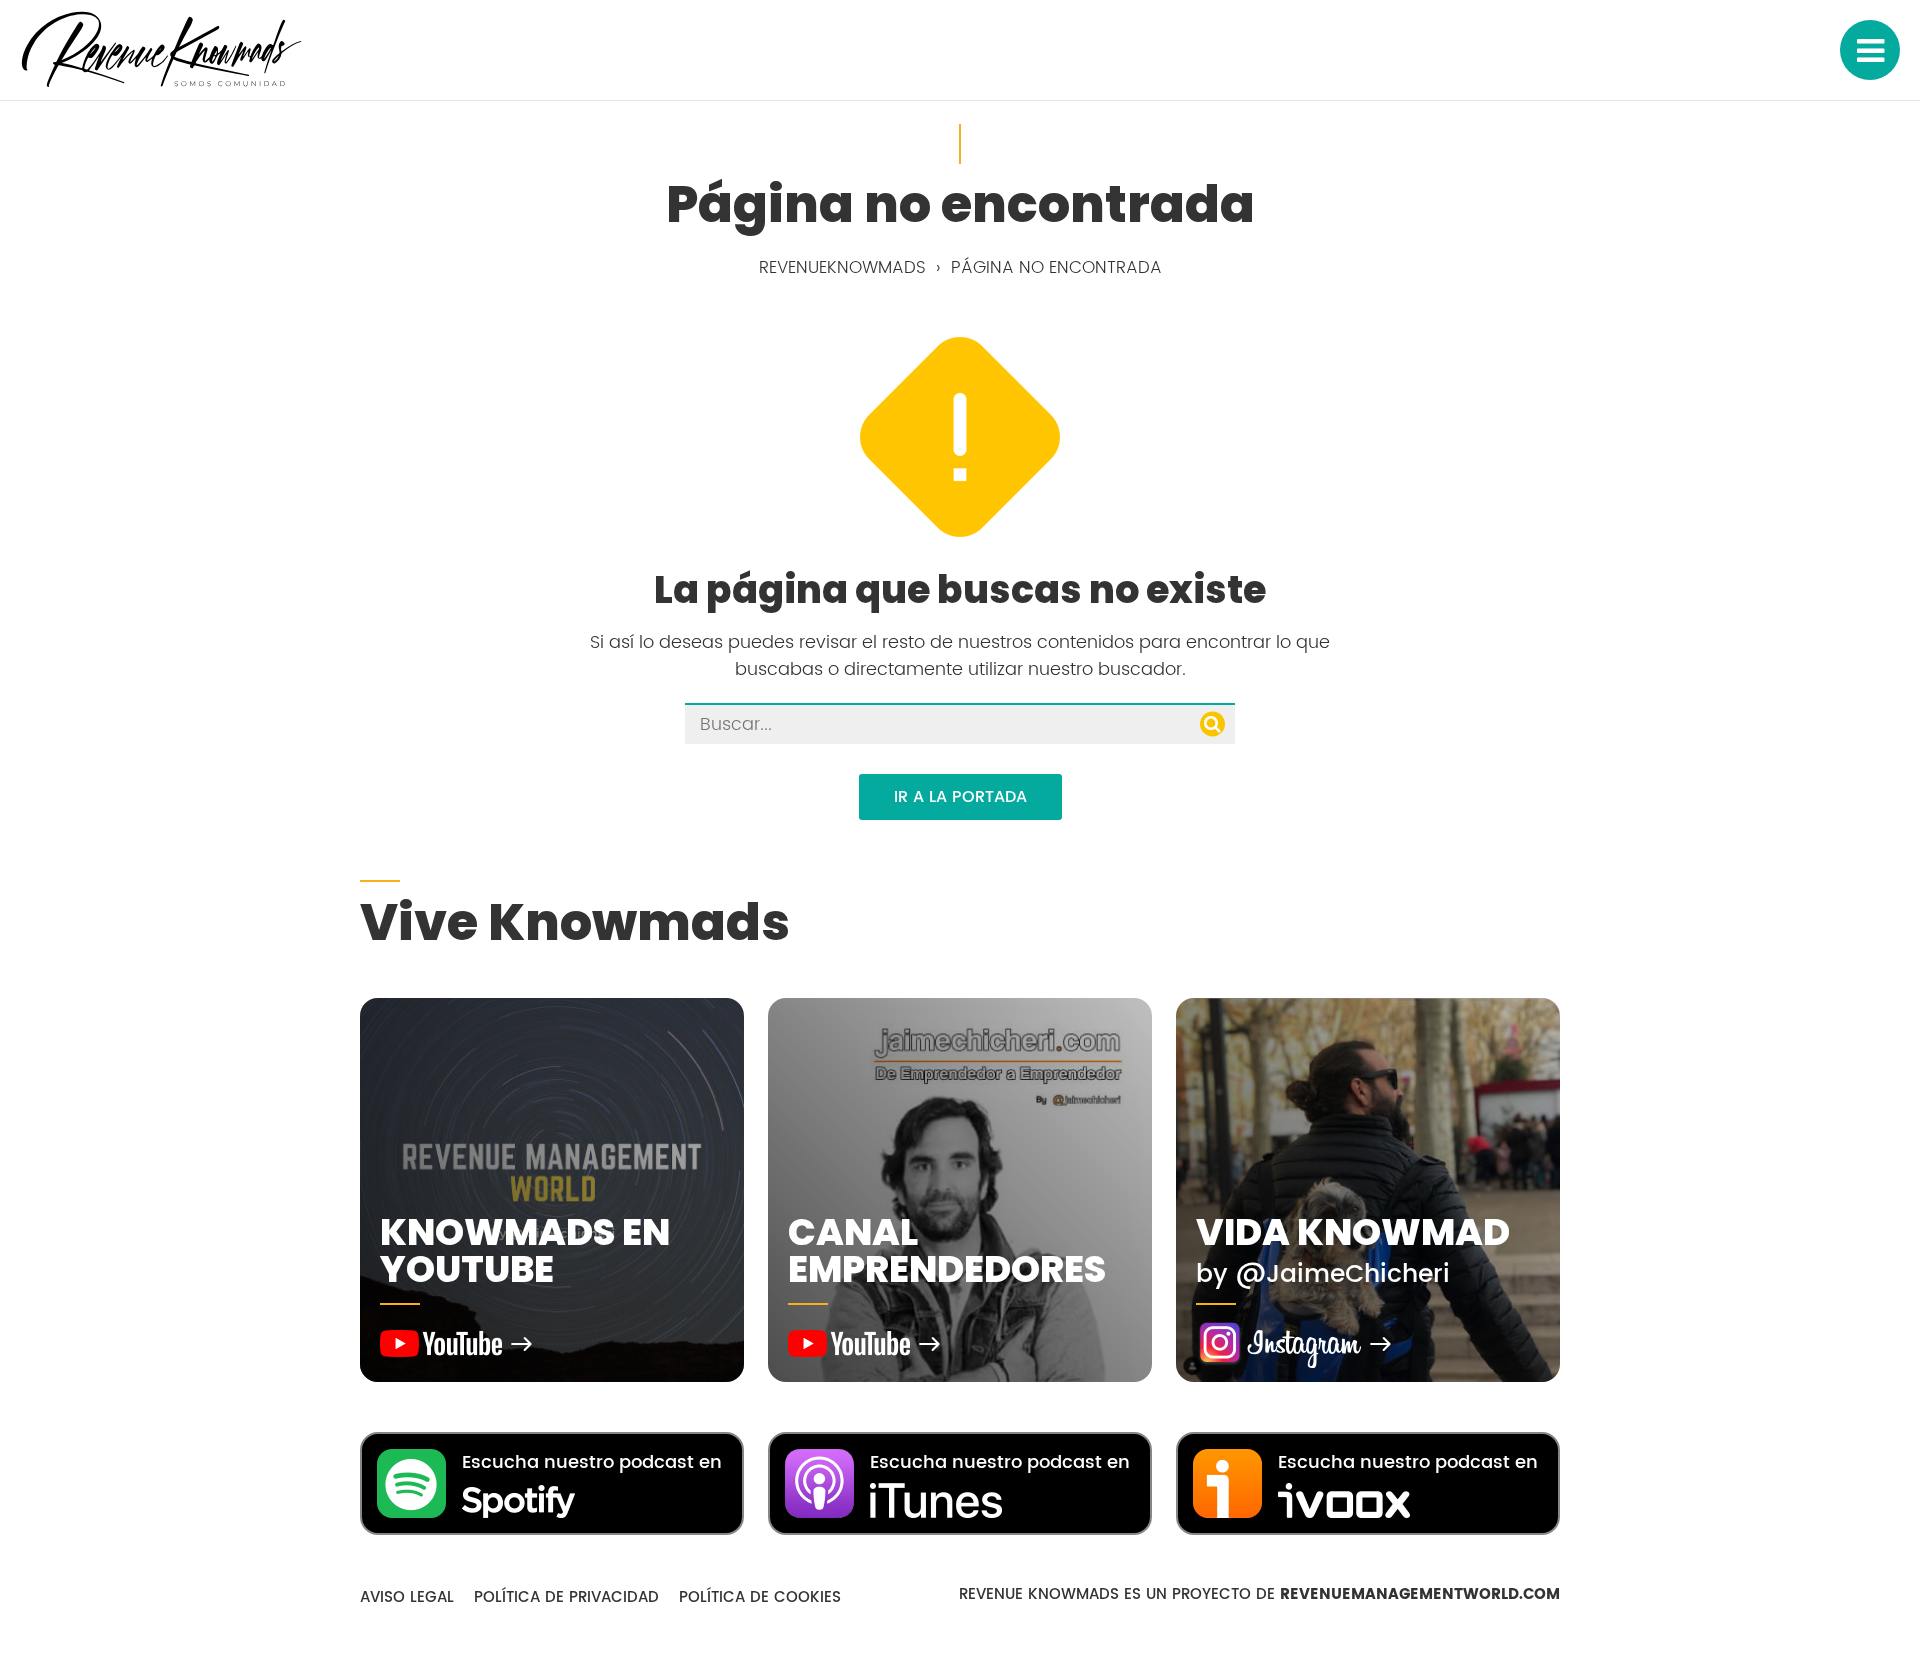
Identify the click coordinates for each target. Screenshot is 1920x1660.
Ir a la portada (960, 797)
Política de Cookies (760, 1597)
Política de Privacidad (566, 1597)
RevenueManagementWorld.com (1420, 1594)
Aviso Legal (407, 1597)
